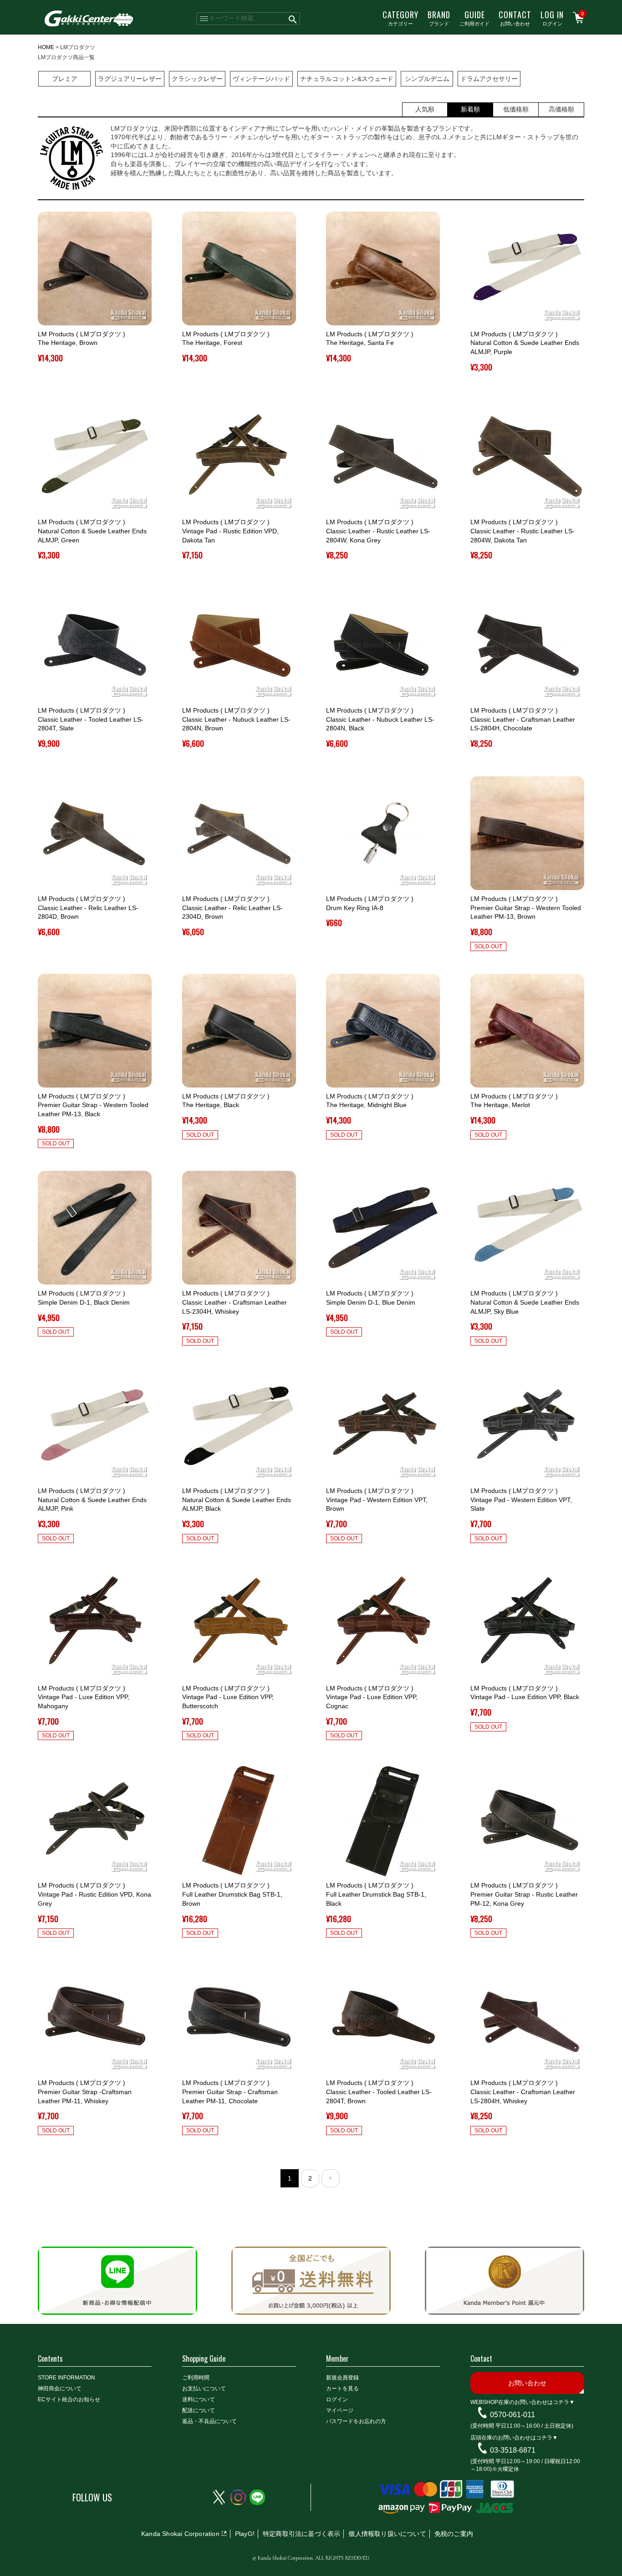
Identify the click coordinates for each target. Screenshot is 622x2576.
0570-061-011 (512, 2415)
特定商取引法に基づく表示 (301, 2534)
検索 (293, 19)
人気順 (425, 109)
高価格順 (561, 109)
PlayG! (245, 2534)
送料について (199, 2399)
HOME (46, 47)
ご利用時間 (196, 2378)
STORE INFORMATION (66, 2378)
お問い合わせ (515, 18)
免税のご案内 (454, 2534)
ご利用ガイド (474, 18)
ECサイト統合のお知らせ (69, 2399)
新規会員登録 (342, 2378)
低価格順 (516, 109)
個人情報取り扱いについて (387, 2534)
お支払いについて (204, 2389)
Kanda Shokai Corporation (180, 2534)
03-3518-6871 (513, 2450)
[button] (331, 2178)
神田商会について (60, 2389)
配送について (199, 2410)
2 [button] (310, 2178)
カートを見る (342, 2389)
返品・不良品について (209, 2421)
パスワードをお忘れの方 (356, 2421)
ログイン (552, 18)
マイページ (340, 2410)
